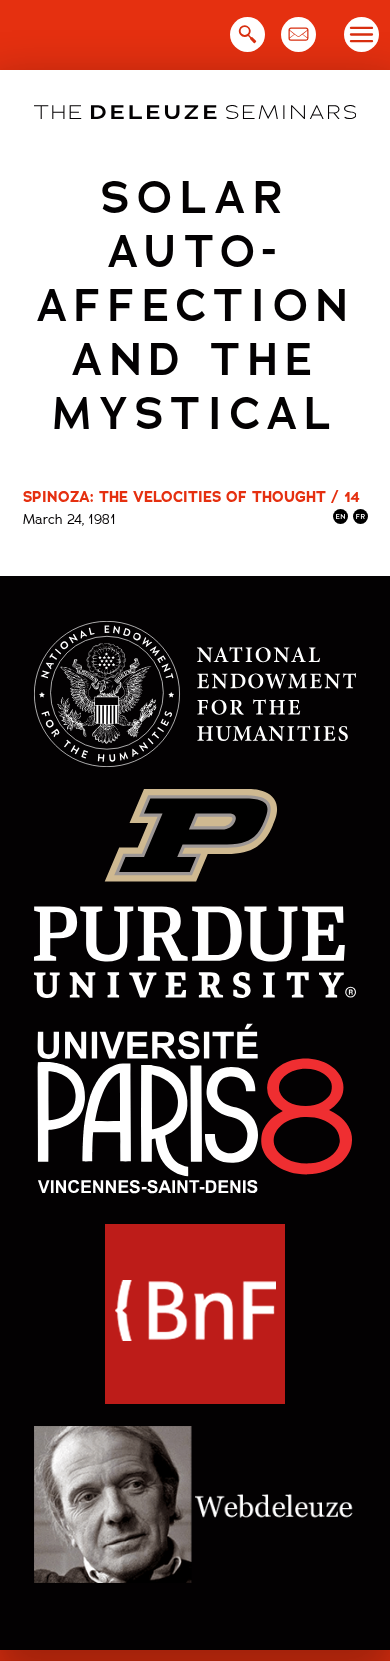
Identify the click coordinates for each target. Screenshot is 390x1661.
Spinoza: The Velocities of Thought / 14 (191, 497)
